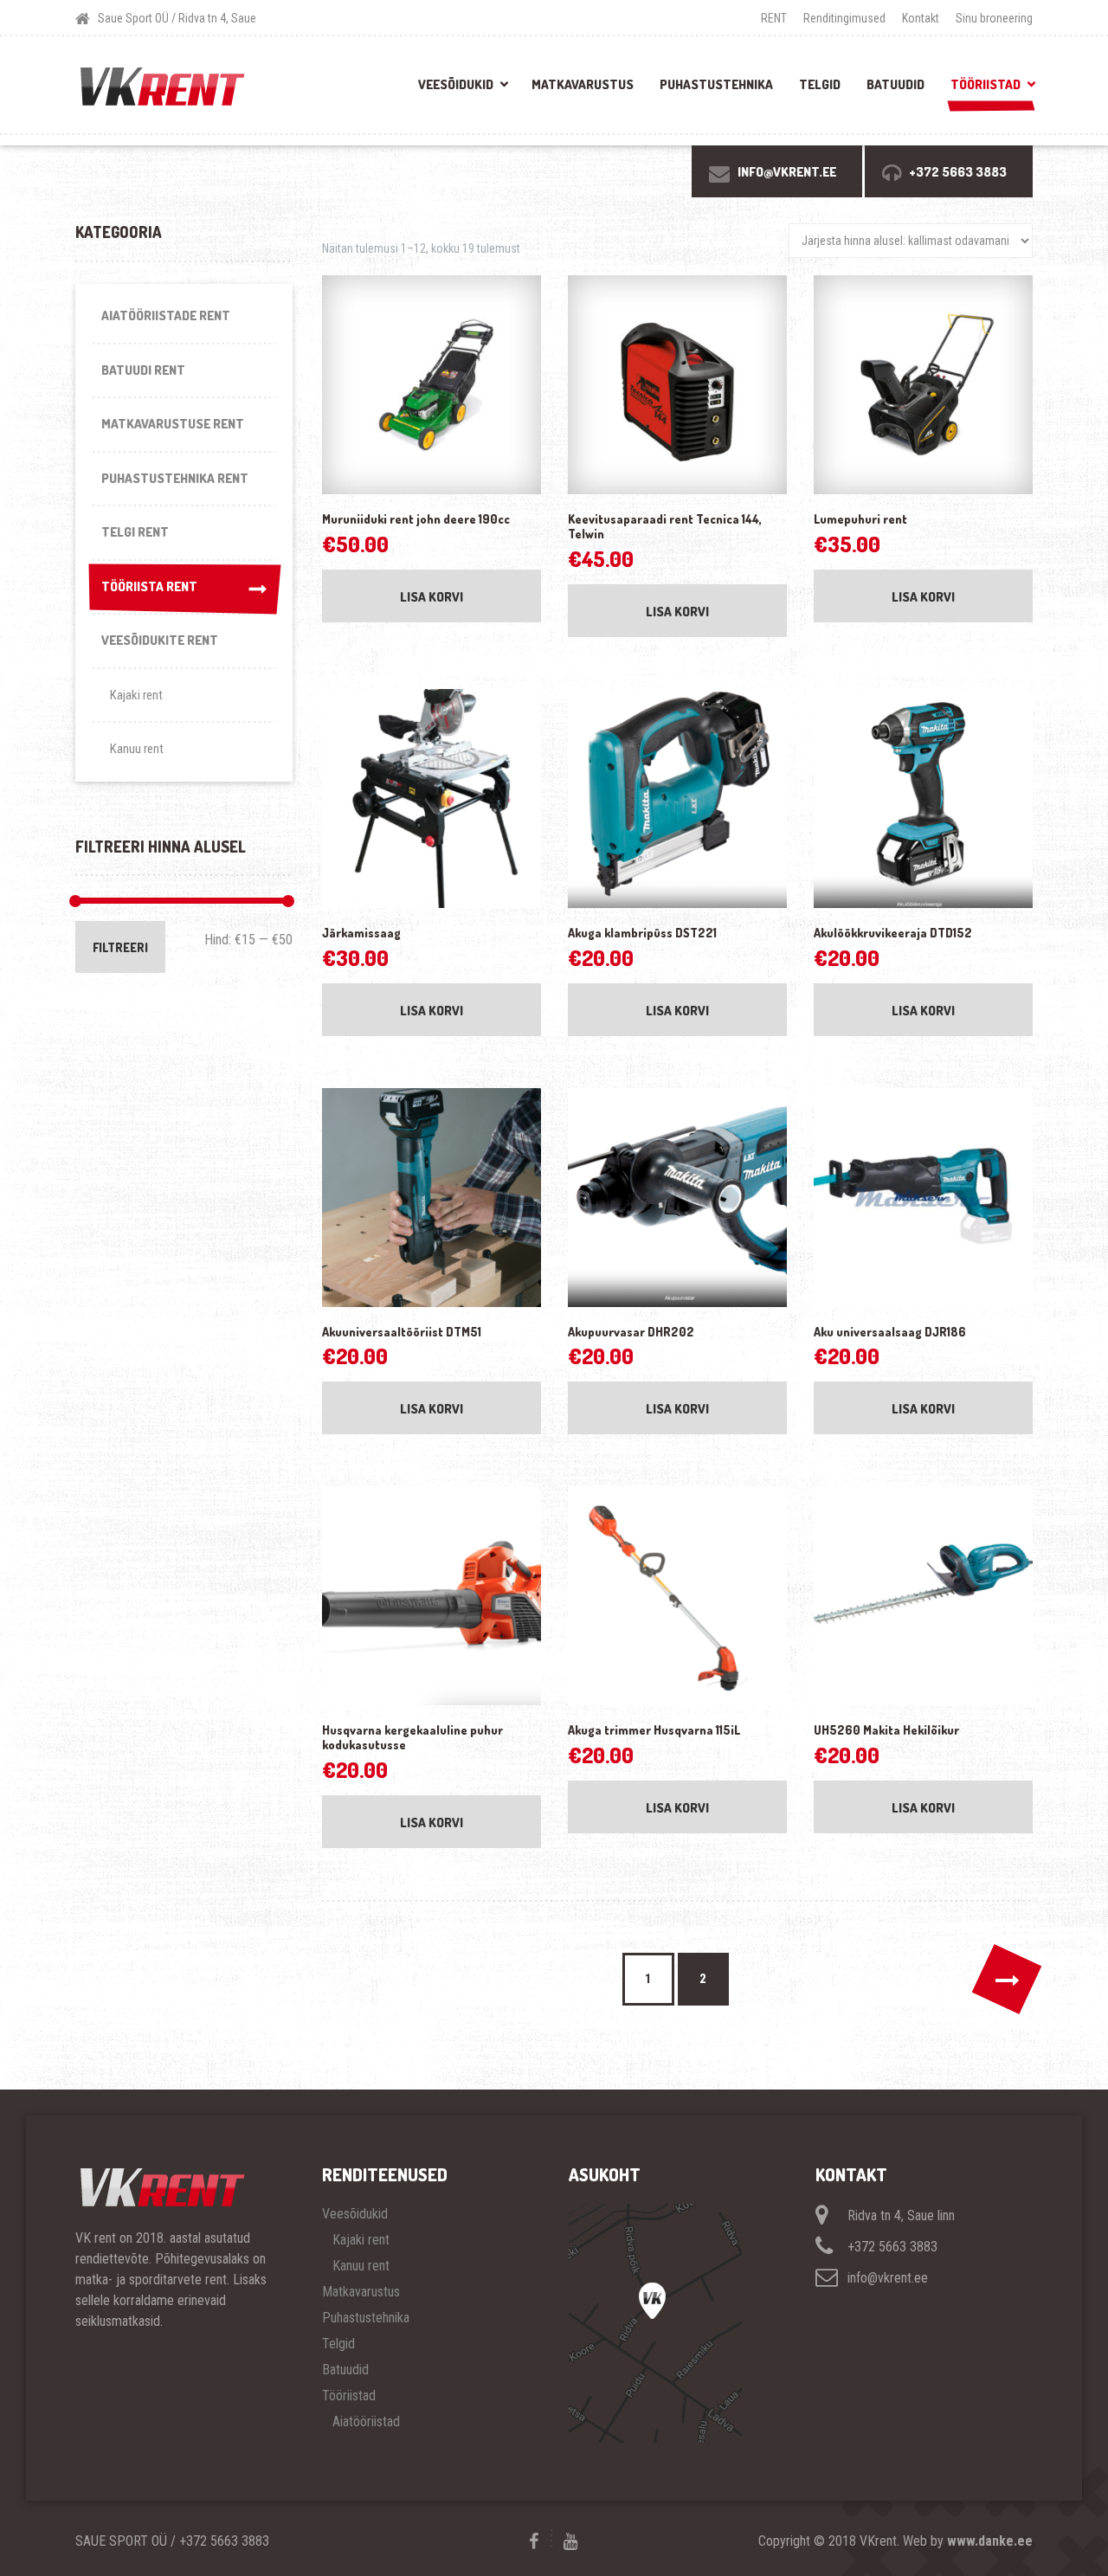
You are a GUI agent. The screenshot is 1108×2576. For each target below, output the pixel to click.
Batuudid (895, 84)
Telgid (820, 84)
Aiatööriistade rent (166, 316)
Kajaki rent (136, 695)
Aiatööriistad (366, 2421)
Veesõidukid (456, 84)
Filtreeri (120, 947)
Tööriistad (986, 84)
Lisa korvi (432, 597)
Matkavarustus (583, 84)
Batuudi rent (143, 370)
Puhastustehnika (716, 84)
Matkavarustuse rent (173, 424)
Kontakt (921, 18)
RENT (774, 18)
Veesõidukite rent (160, 640)
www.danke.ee (990, 2541)
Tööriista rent (149, 586)
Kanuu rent (137, 749)
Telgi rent (135, 532)
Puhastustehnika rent (175, 478)
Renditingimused (844, 18)
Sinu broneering (994, 18)
